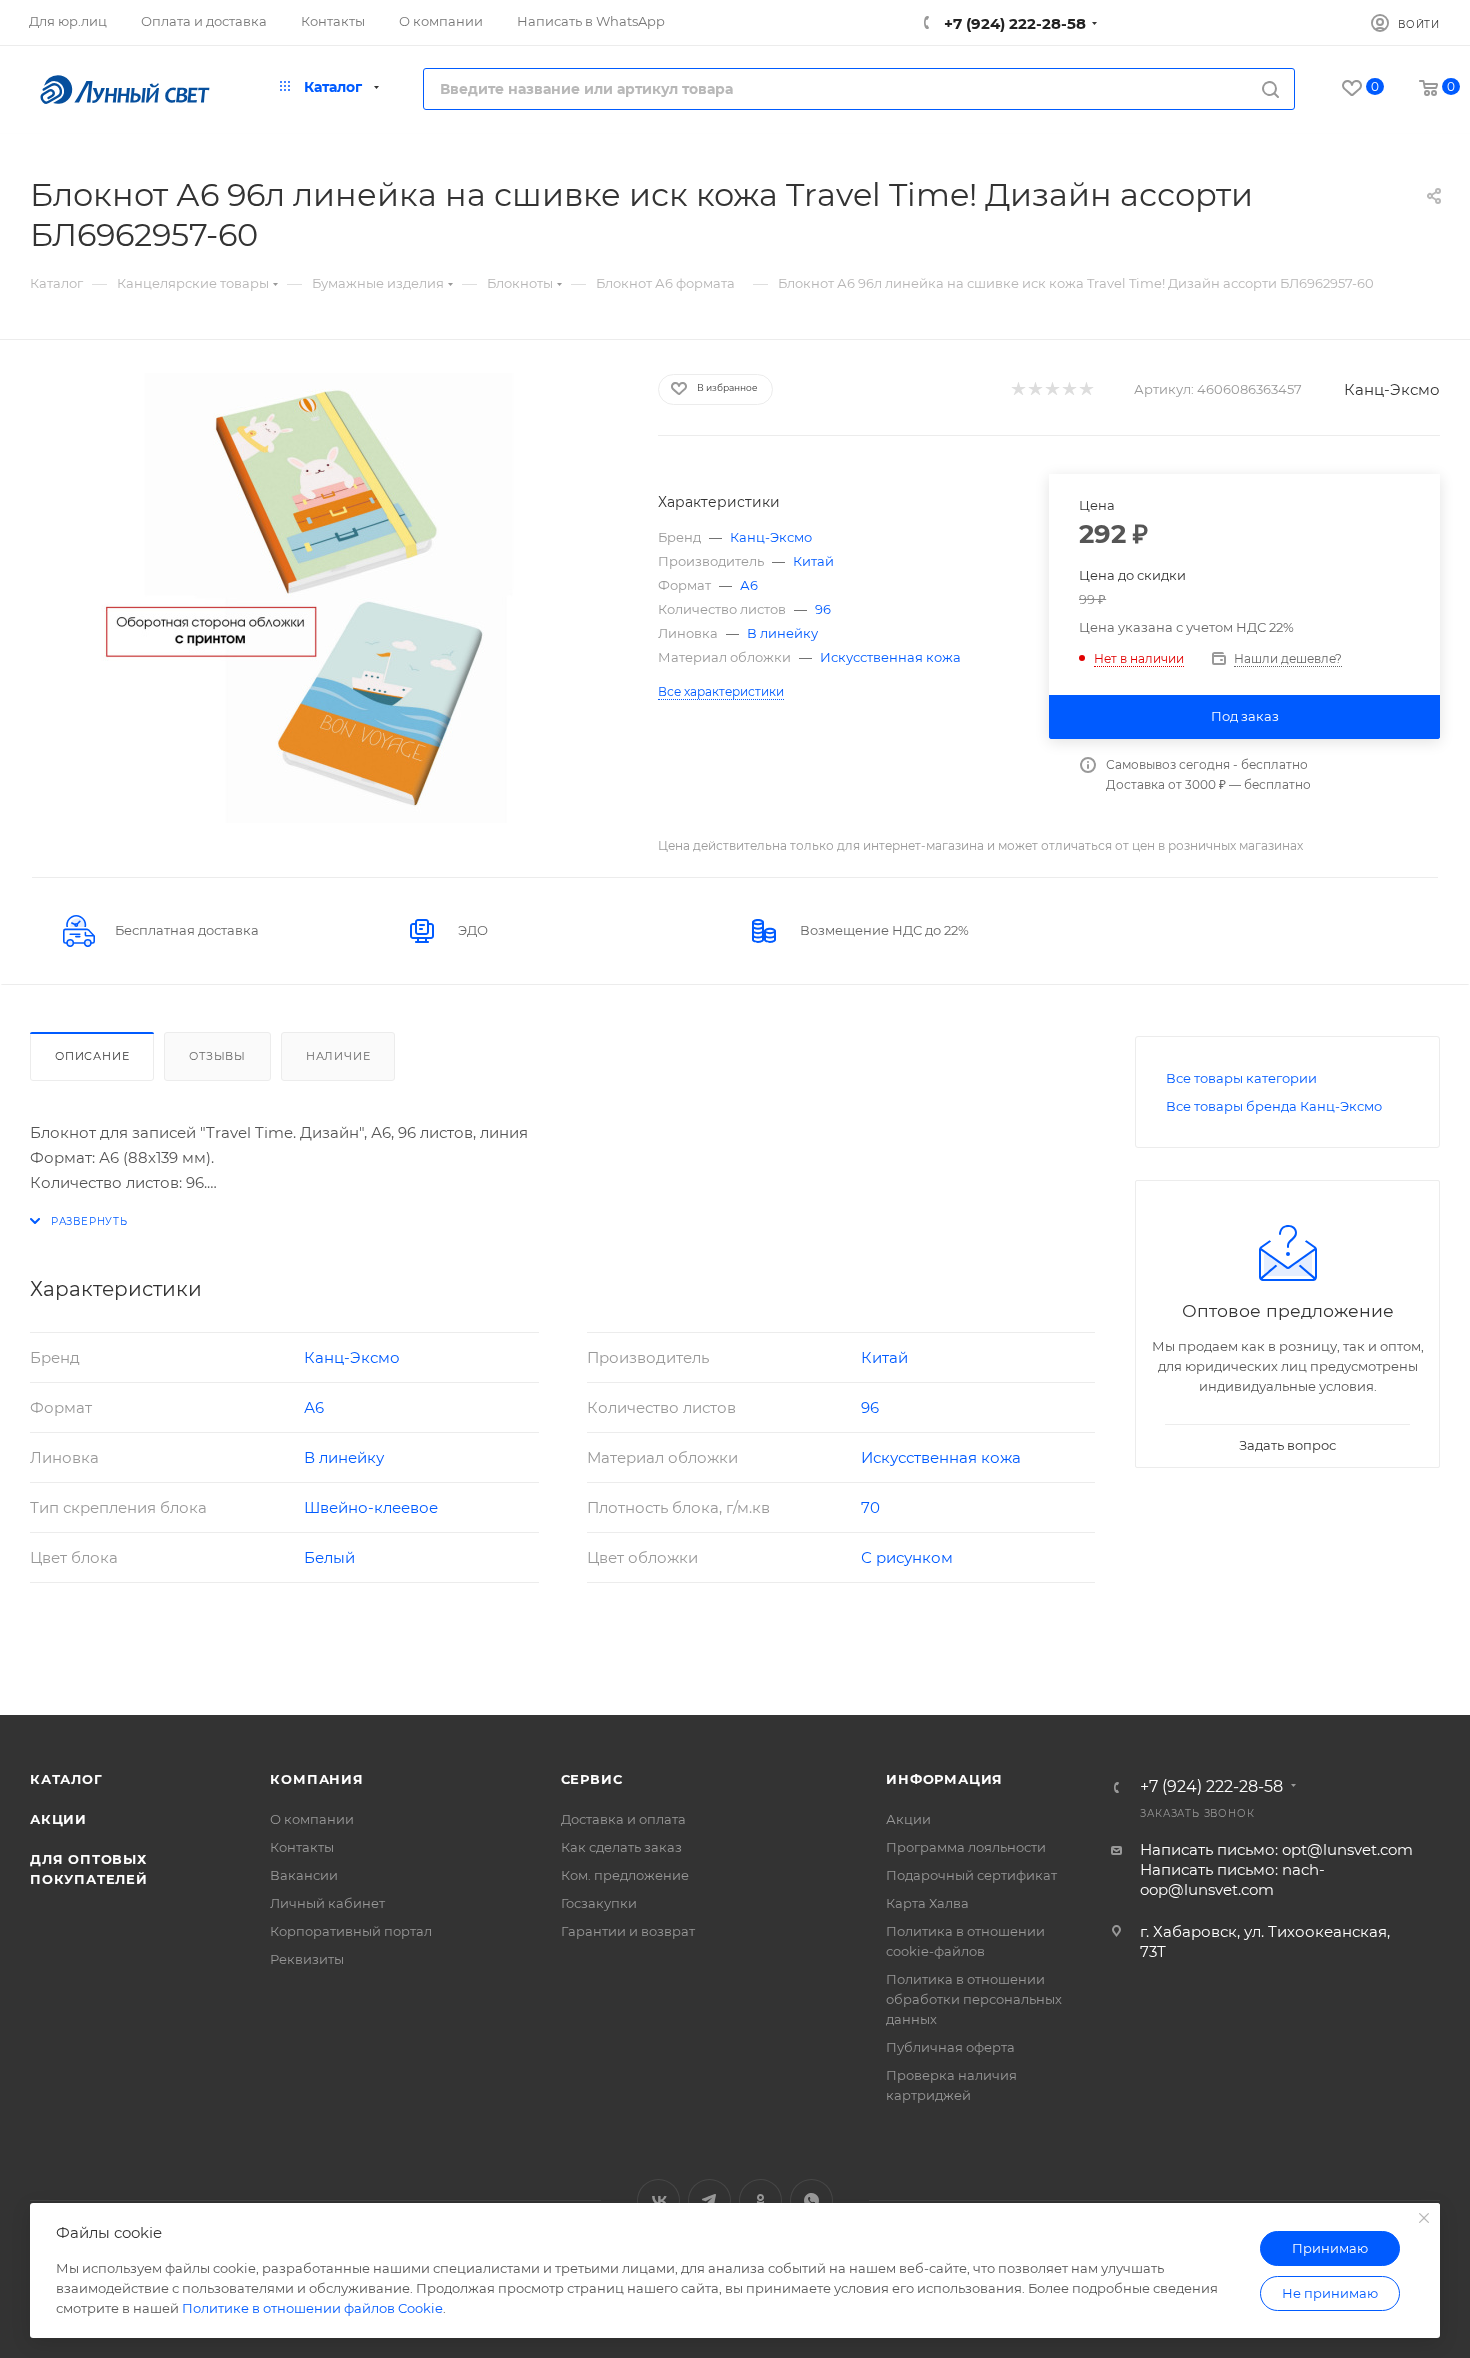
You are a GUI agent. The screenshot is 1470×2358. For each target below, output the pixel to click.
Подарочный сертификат (971, 1875)
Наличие (338, 1056)
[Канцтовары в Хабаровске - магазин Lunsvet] (326, 598)
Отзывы (217, 1056)
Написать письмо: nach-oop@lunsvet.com (1232, 1879)
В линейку (782, 633)
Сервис (592, 1779)
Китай (813, 561)
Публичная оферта (950, 2047)
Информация (944, 1779)
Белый (329, 1557)
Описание (92, 1056)
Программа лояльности (966, 1847)
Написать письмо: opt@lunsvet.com (1276, 1849)
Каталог (66, 1779)
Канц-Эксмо (1392, 389)
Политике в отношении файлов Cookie (312, 2308)
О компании (312, 1819)
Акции (58, 1819)
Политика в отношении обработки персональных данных (974, 1999)
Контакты (302, 1847)
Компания (316, 1779)
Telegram (709, 2200)
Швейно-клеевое (371, 1507)
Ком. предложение (625, 1875)
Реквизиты (307, 1959)
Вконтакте (658, 2200)
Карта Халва (927, 1903)
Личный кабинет (327, 1903)
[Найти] (1270, 89)
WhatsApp (811, 2200)
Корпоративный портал (351, 1931)
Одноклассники (760, 2200)
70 (870, 1507)
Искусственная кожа (890, 657)
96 (823, 609)
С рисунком (907, 1557)
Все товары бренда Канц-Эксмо (1274, 1106)
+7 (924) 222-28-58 (1013, 23)
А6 (749, 585)
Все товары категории (1241, 1078)
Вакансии (304, 1875)
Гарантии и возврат (628, 1931)
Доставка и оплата (623, 1819)
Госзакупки (599, 1903)
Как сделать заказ (621, 1847)
